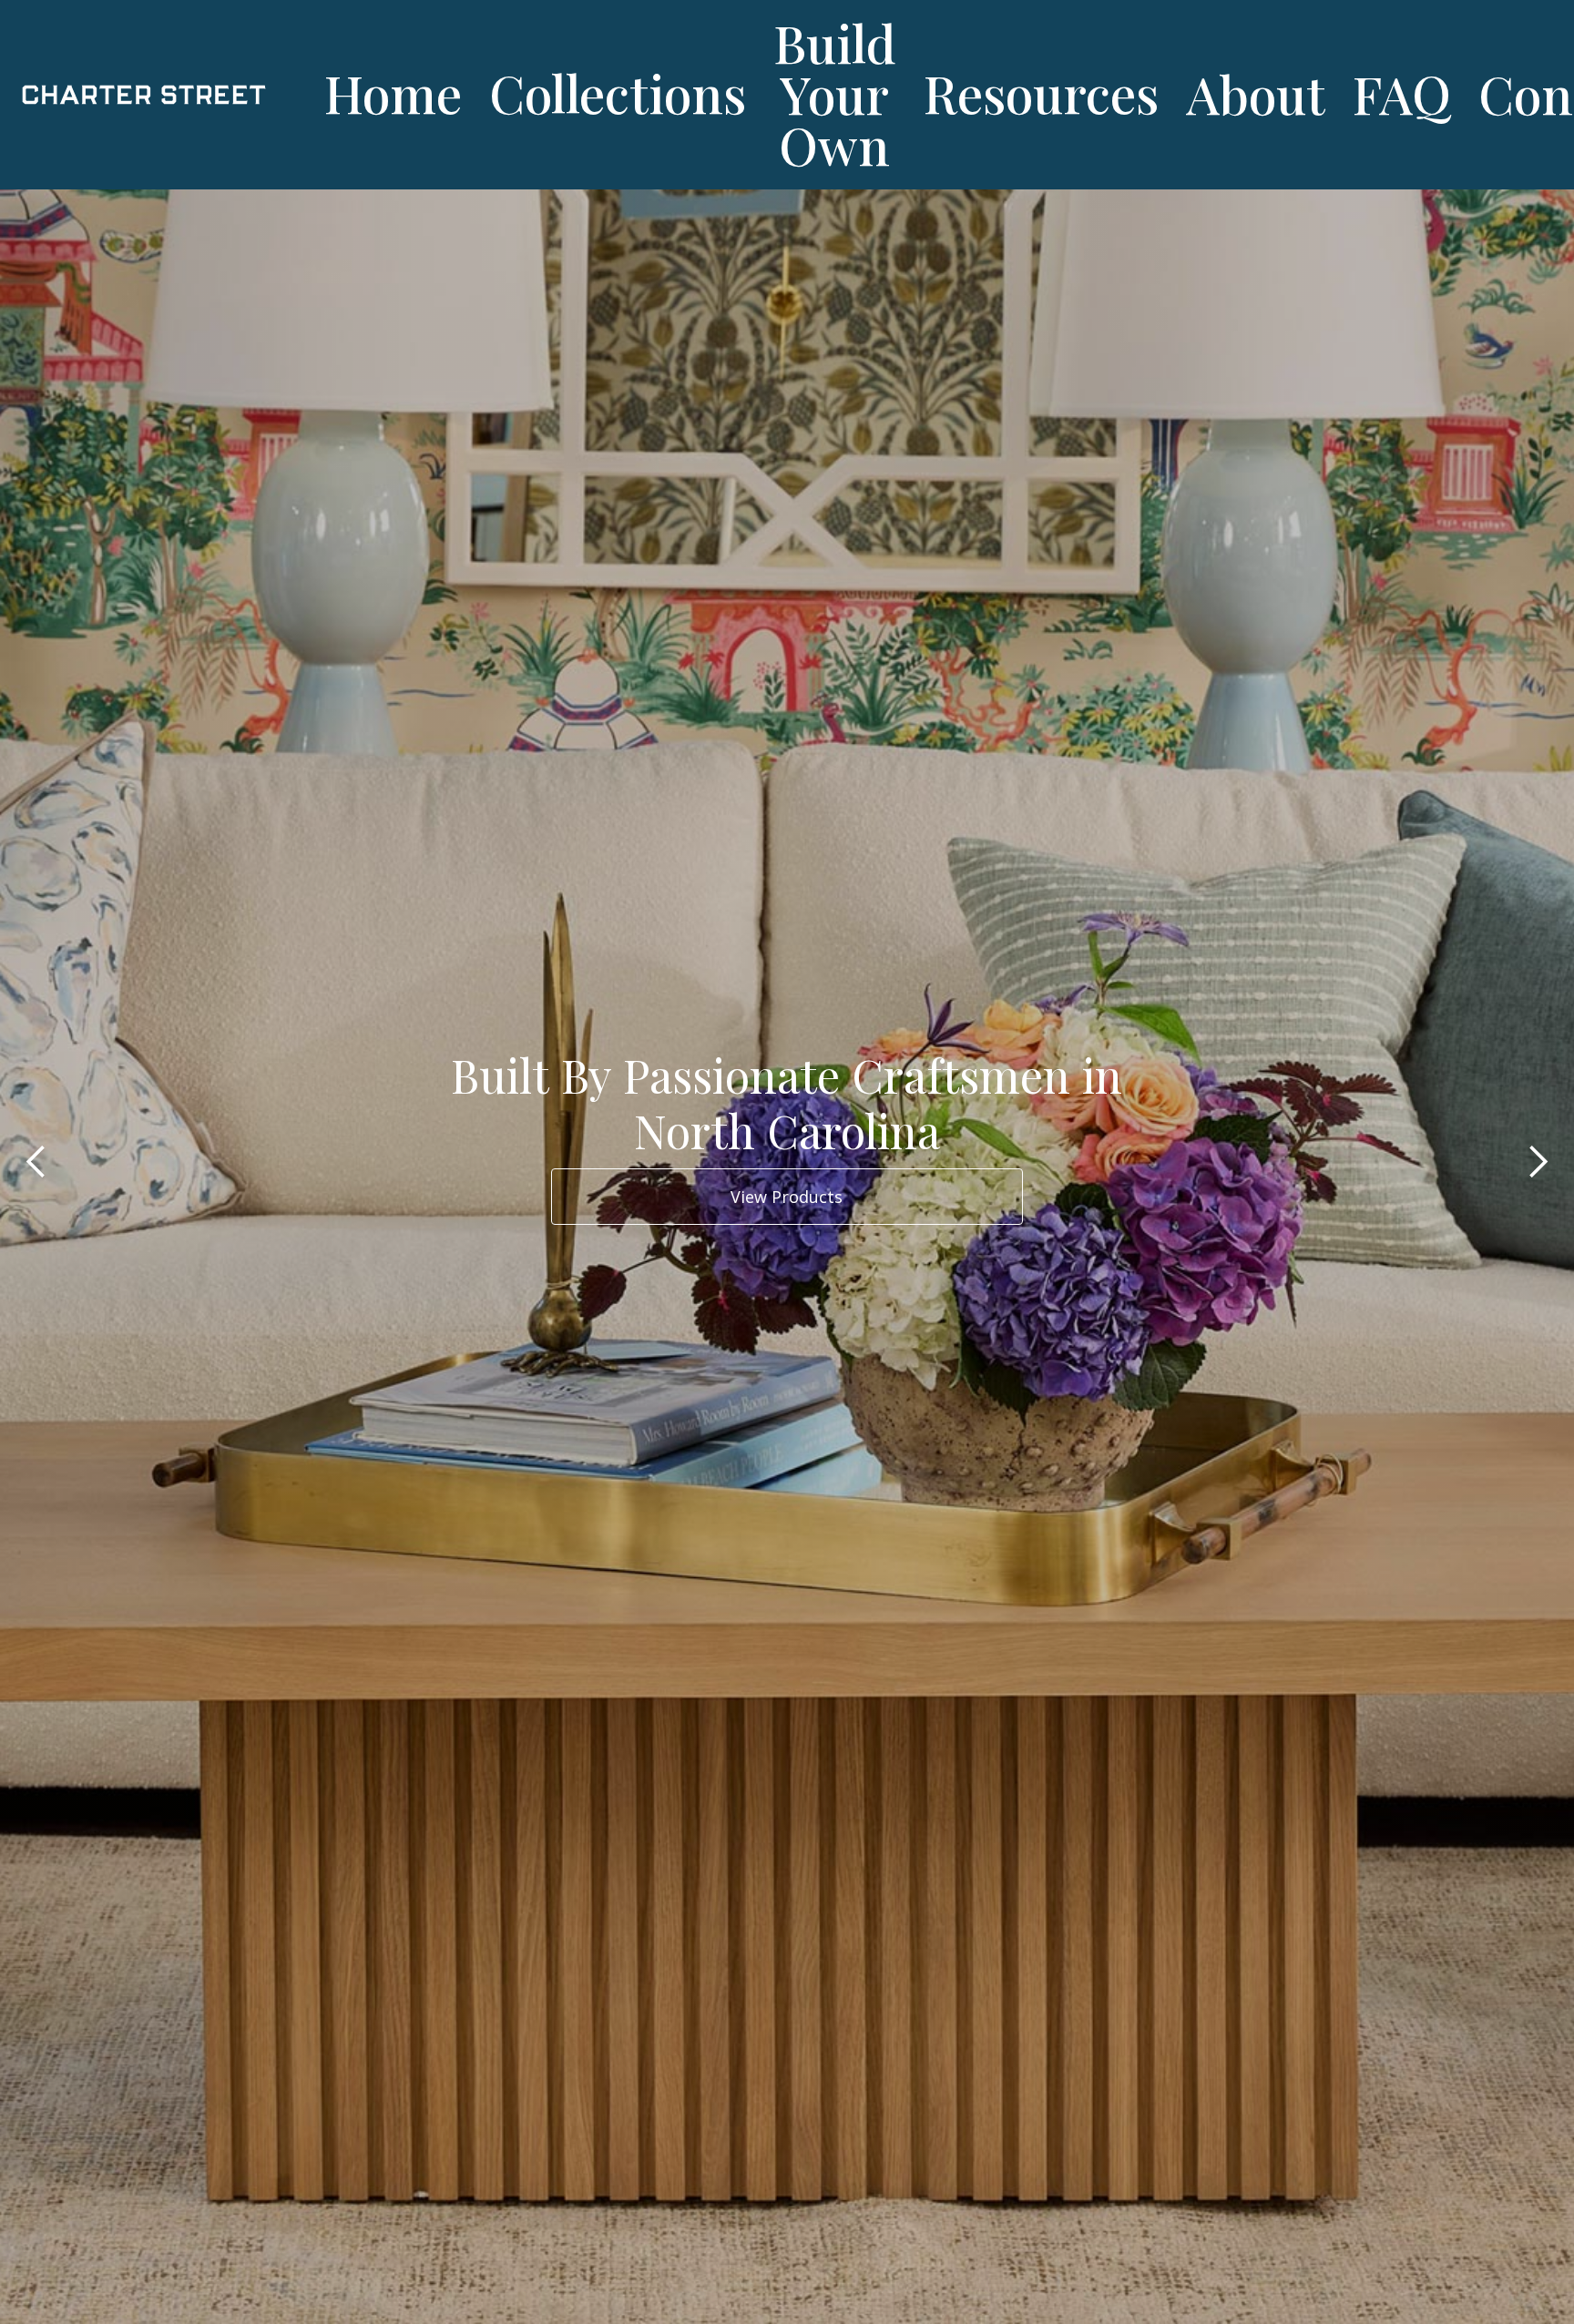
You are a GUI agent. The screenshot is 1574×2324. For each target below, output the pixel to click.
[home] (157, 95)
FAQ (1402, 93)
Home (393, 92)
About (1256, 93)
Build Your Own (835, 93)
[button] (36, 1162)
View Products (787, 1197)
